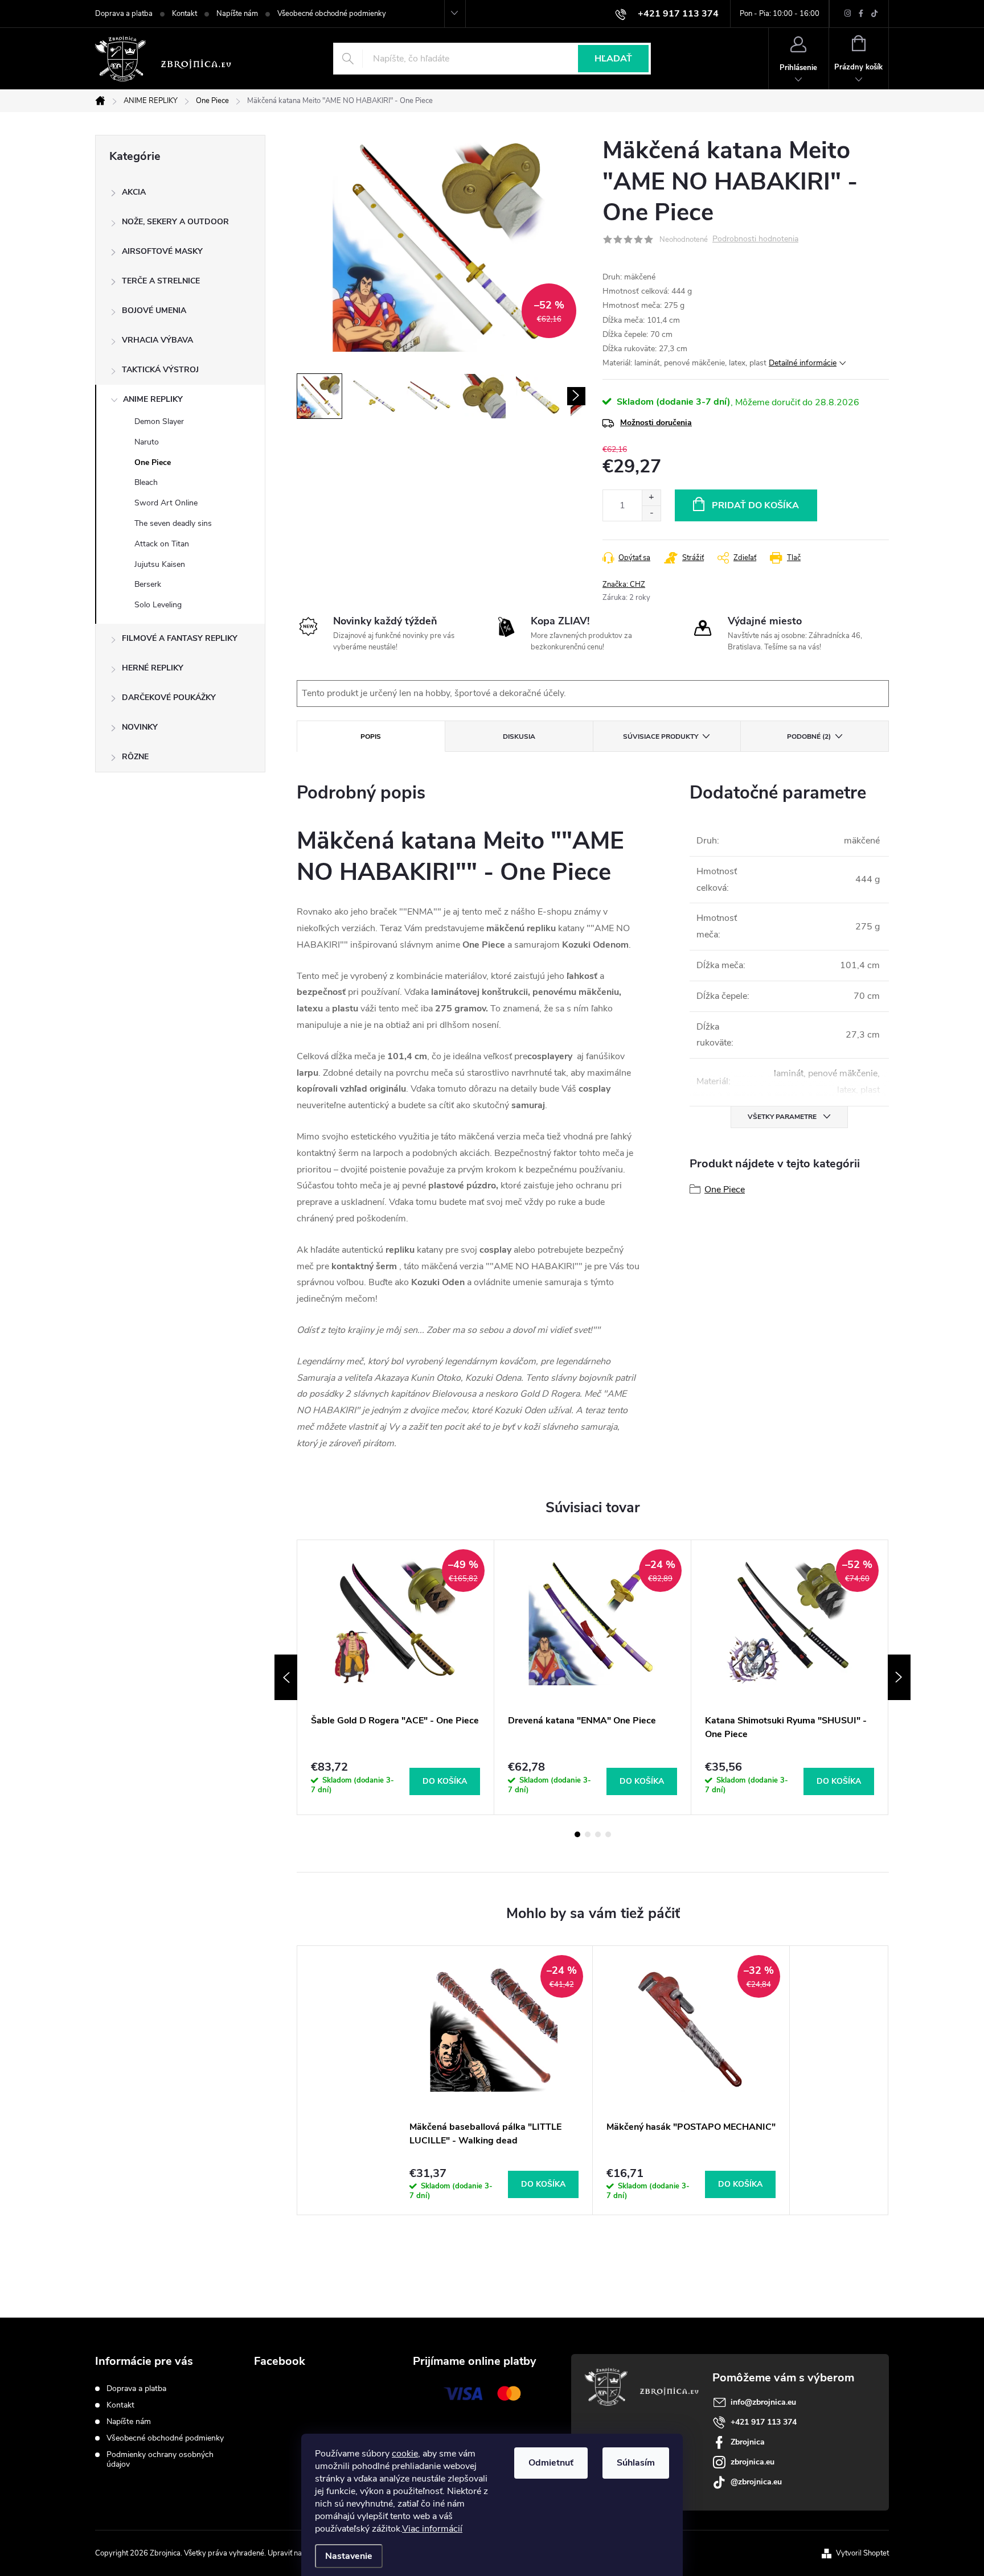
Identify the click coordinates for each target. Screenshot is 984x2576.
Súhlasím (636, 2463)
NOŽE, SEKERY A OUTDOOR (175, 222)
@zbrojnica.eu (756, 2482)
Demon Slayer (159, 421)
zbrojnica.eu (753, 2462)
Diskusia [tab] (519, 736)
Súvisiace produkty (661, 736)
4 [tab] (608, 1834)
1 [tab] (577, 1834)
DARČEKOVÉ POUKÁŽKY (169, 698)
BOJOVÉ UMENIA (154, 310)
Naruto (147, 442)
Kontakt (184, 14)
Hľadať (613, 59)
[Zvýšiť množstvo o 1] (651, 498)
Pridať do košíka (755, 505)
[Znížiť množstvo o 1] (651, 513)
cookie (405, 2454)
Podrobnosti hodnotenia (755, 239)
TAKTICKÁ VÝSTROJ (160, 370)
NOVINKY (140, 727)
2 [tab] (588, 1834)
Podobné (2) (809, 736)
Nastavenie (349, 2556)
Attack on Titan (162, 544)
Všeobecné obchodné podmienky (332, 14)
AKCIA (134, 192)
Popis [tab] (371, 736)
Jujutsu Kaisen (160, 564)
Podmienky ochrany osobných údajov (160, 2459)
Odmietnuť (551, 2463)
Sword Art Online (166, 503)
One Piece (153, 462)
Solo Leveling (158, 605)
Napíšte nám (237, 14)
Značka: (624, 585)
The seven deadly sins (173, 523)
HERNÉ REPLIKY (153, 668)
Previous (286, 1677)
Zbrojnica (748, 2442)
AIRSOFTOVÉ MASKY (162, 251)
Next (899, 1677)
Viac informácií (432, 2529)
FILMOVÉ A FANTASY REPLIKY (180, 638)
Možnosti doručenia (656, 423)
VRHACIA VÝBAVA (157, 340)
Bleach (146, 482)
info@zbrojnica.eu (763, 2402)
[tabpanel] (396, 1677)
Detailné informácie (803, 363)
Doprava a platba (124, 14)
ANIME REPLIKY (153, 399)
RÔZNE (135, 757)
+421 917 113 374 (764, 2422)
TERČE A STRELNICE (161, 281)
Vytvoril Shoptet (862, 2553)
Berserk (148, 584)
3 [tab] (598, 1834)
